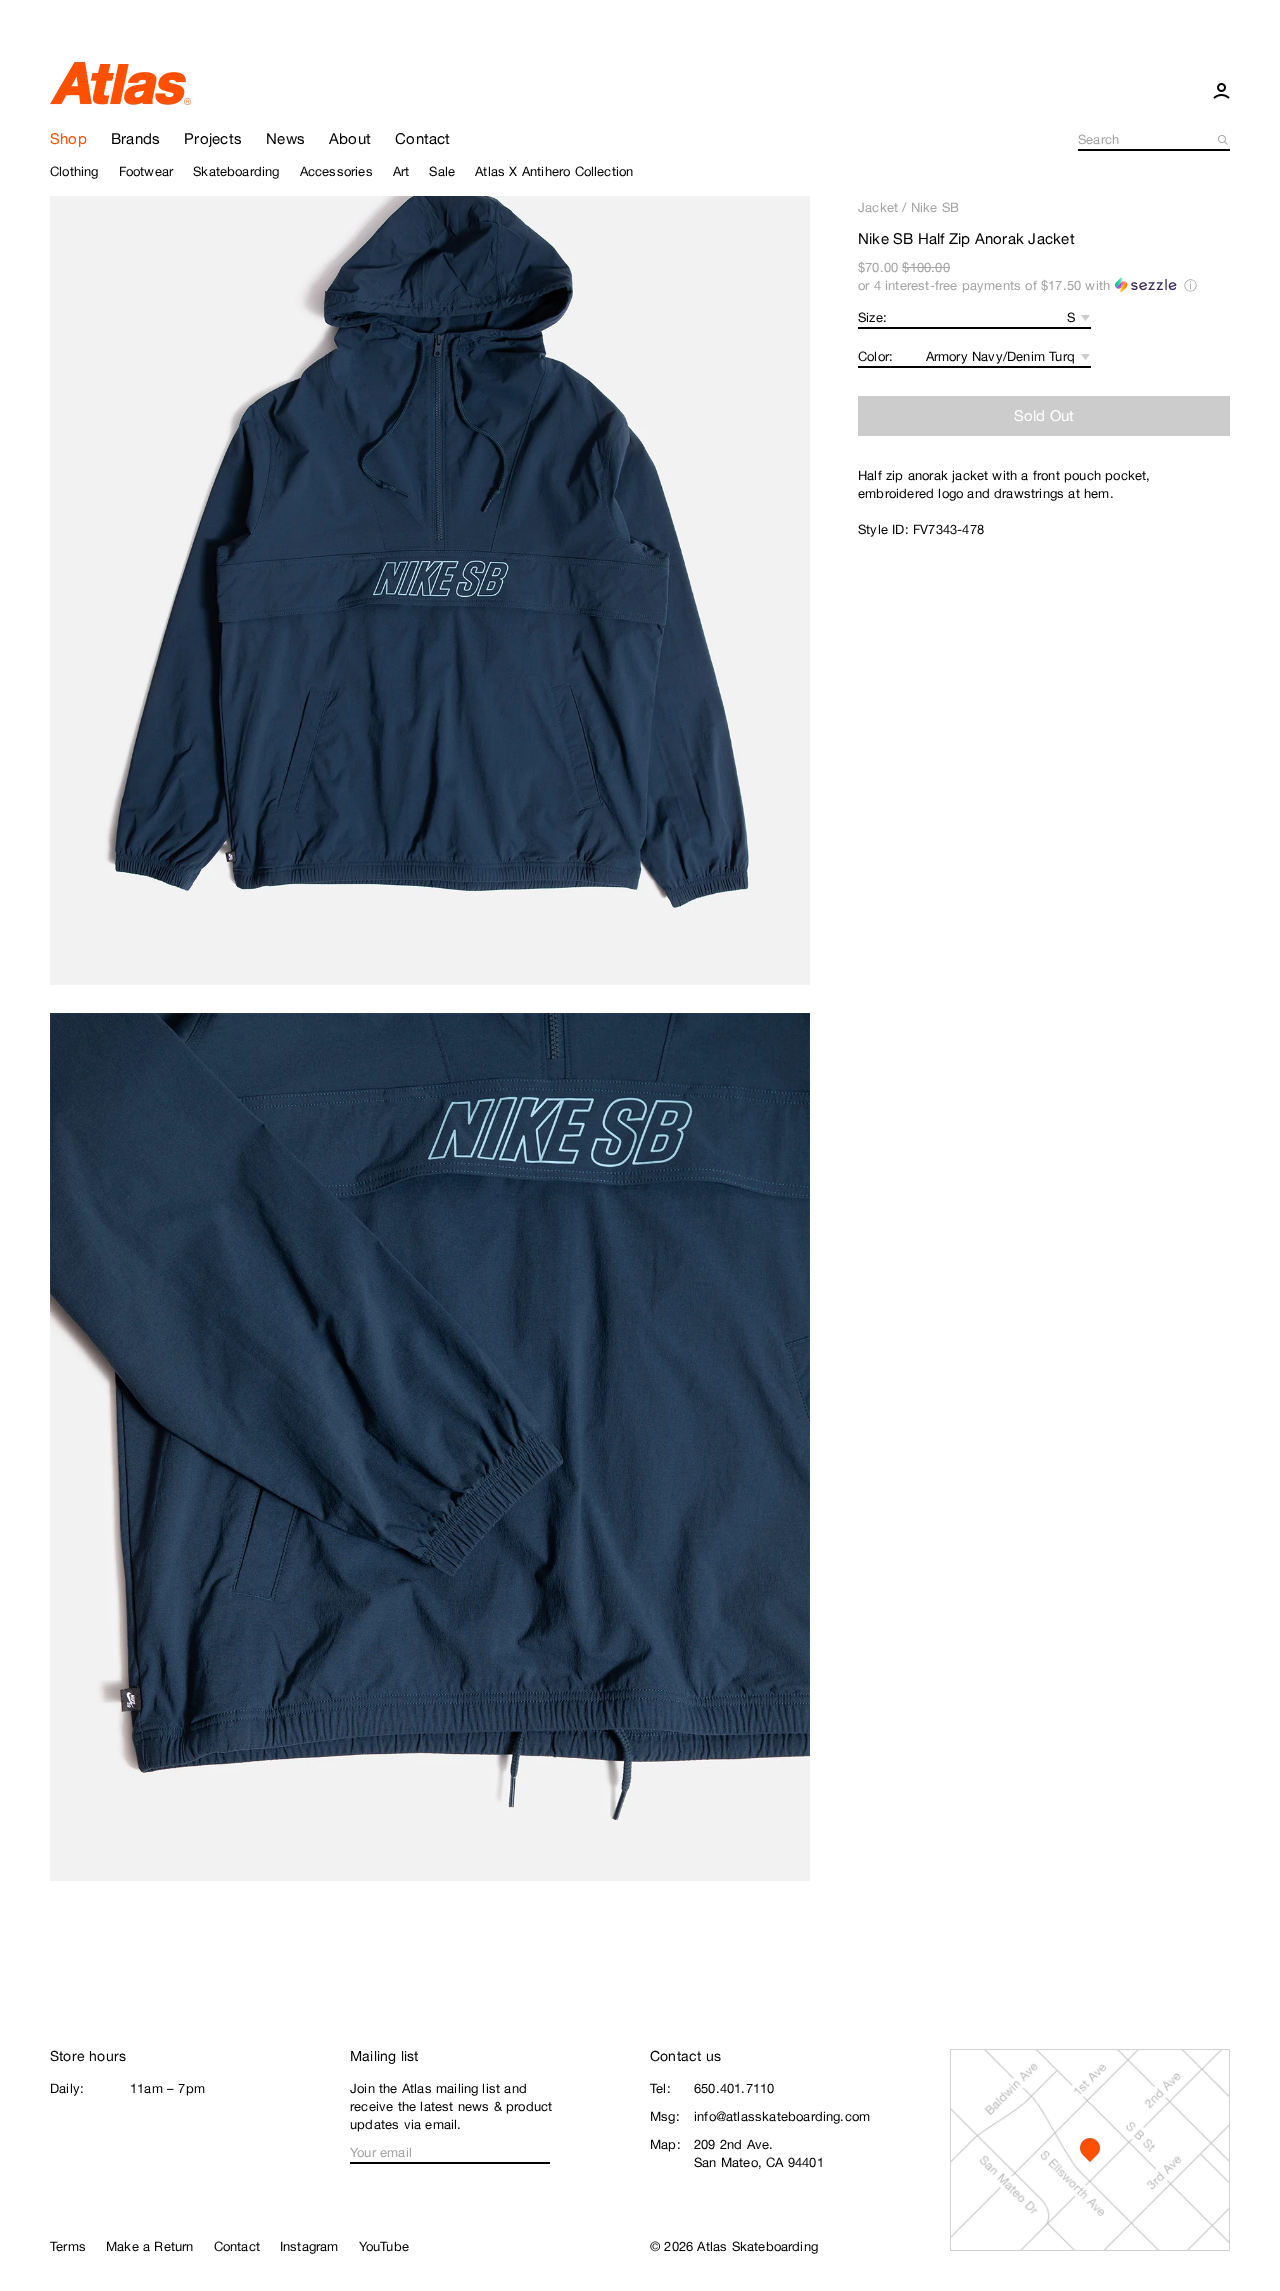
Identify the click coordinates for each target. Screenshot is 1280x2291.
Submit (1224, 140)
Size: (872, 317)
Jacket (878, 207)
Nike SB (935, 207)
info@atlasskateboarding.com (782, 2116)
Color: (875, 356)
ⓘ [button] (1190, 285)
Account (1221, 90)
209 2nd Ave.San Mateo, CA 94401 (759, 2153)
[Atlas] (120, 82)
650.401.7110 (734, 2088)
